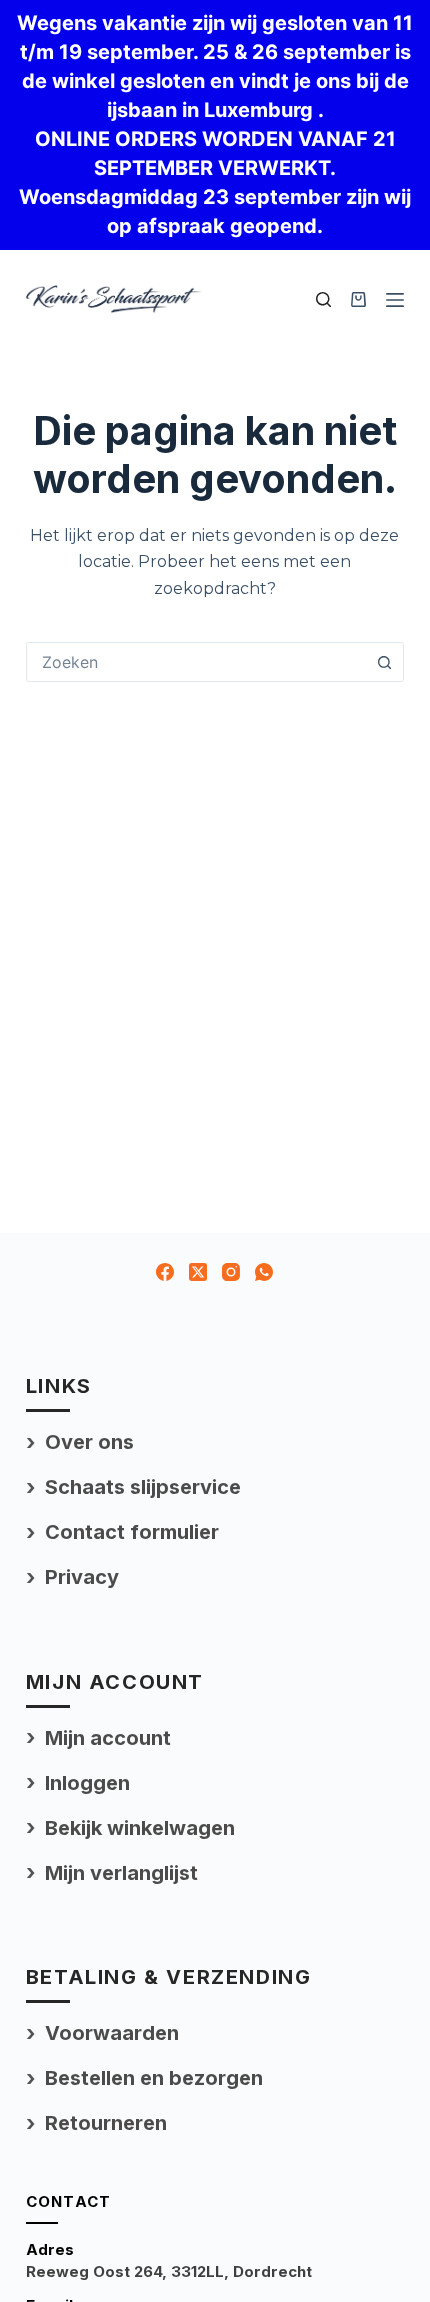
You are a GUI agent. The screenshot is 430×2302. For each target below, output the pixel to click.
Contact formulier (132, 1532)
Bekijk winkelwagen (140, 1828)
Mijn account (108, 1738)
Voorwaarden (112, 2033)
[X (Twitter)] (198, 1272)
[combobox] (196, 662)
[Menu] (395, 300)
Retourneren (106, 2123)
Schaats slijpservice (143, 1487)
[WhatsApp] (264, 1272)
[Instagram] (231, 1272)
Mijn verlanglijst (121, 1873)
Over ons (89, 1442)
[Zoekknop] (384, 662)
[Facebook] (165, 1272)
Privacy (82, 1577)
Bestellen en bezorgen (154, 2078)
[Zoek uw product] (323, 299)
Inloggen (87, 1783)
